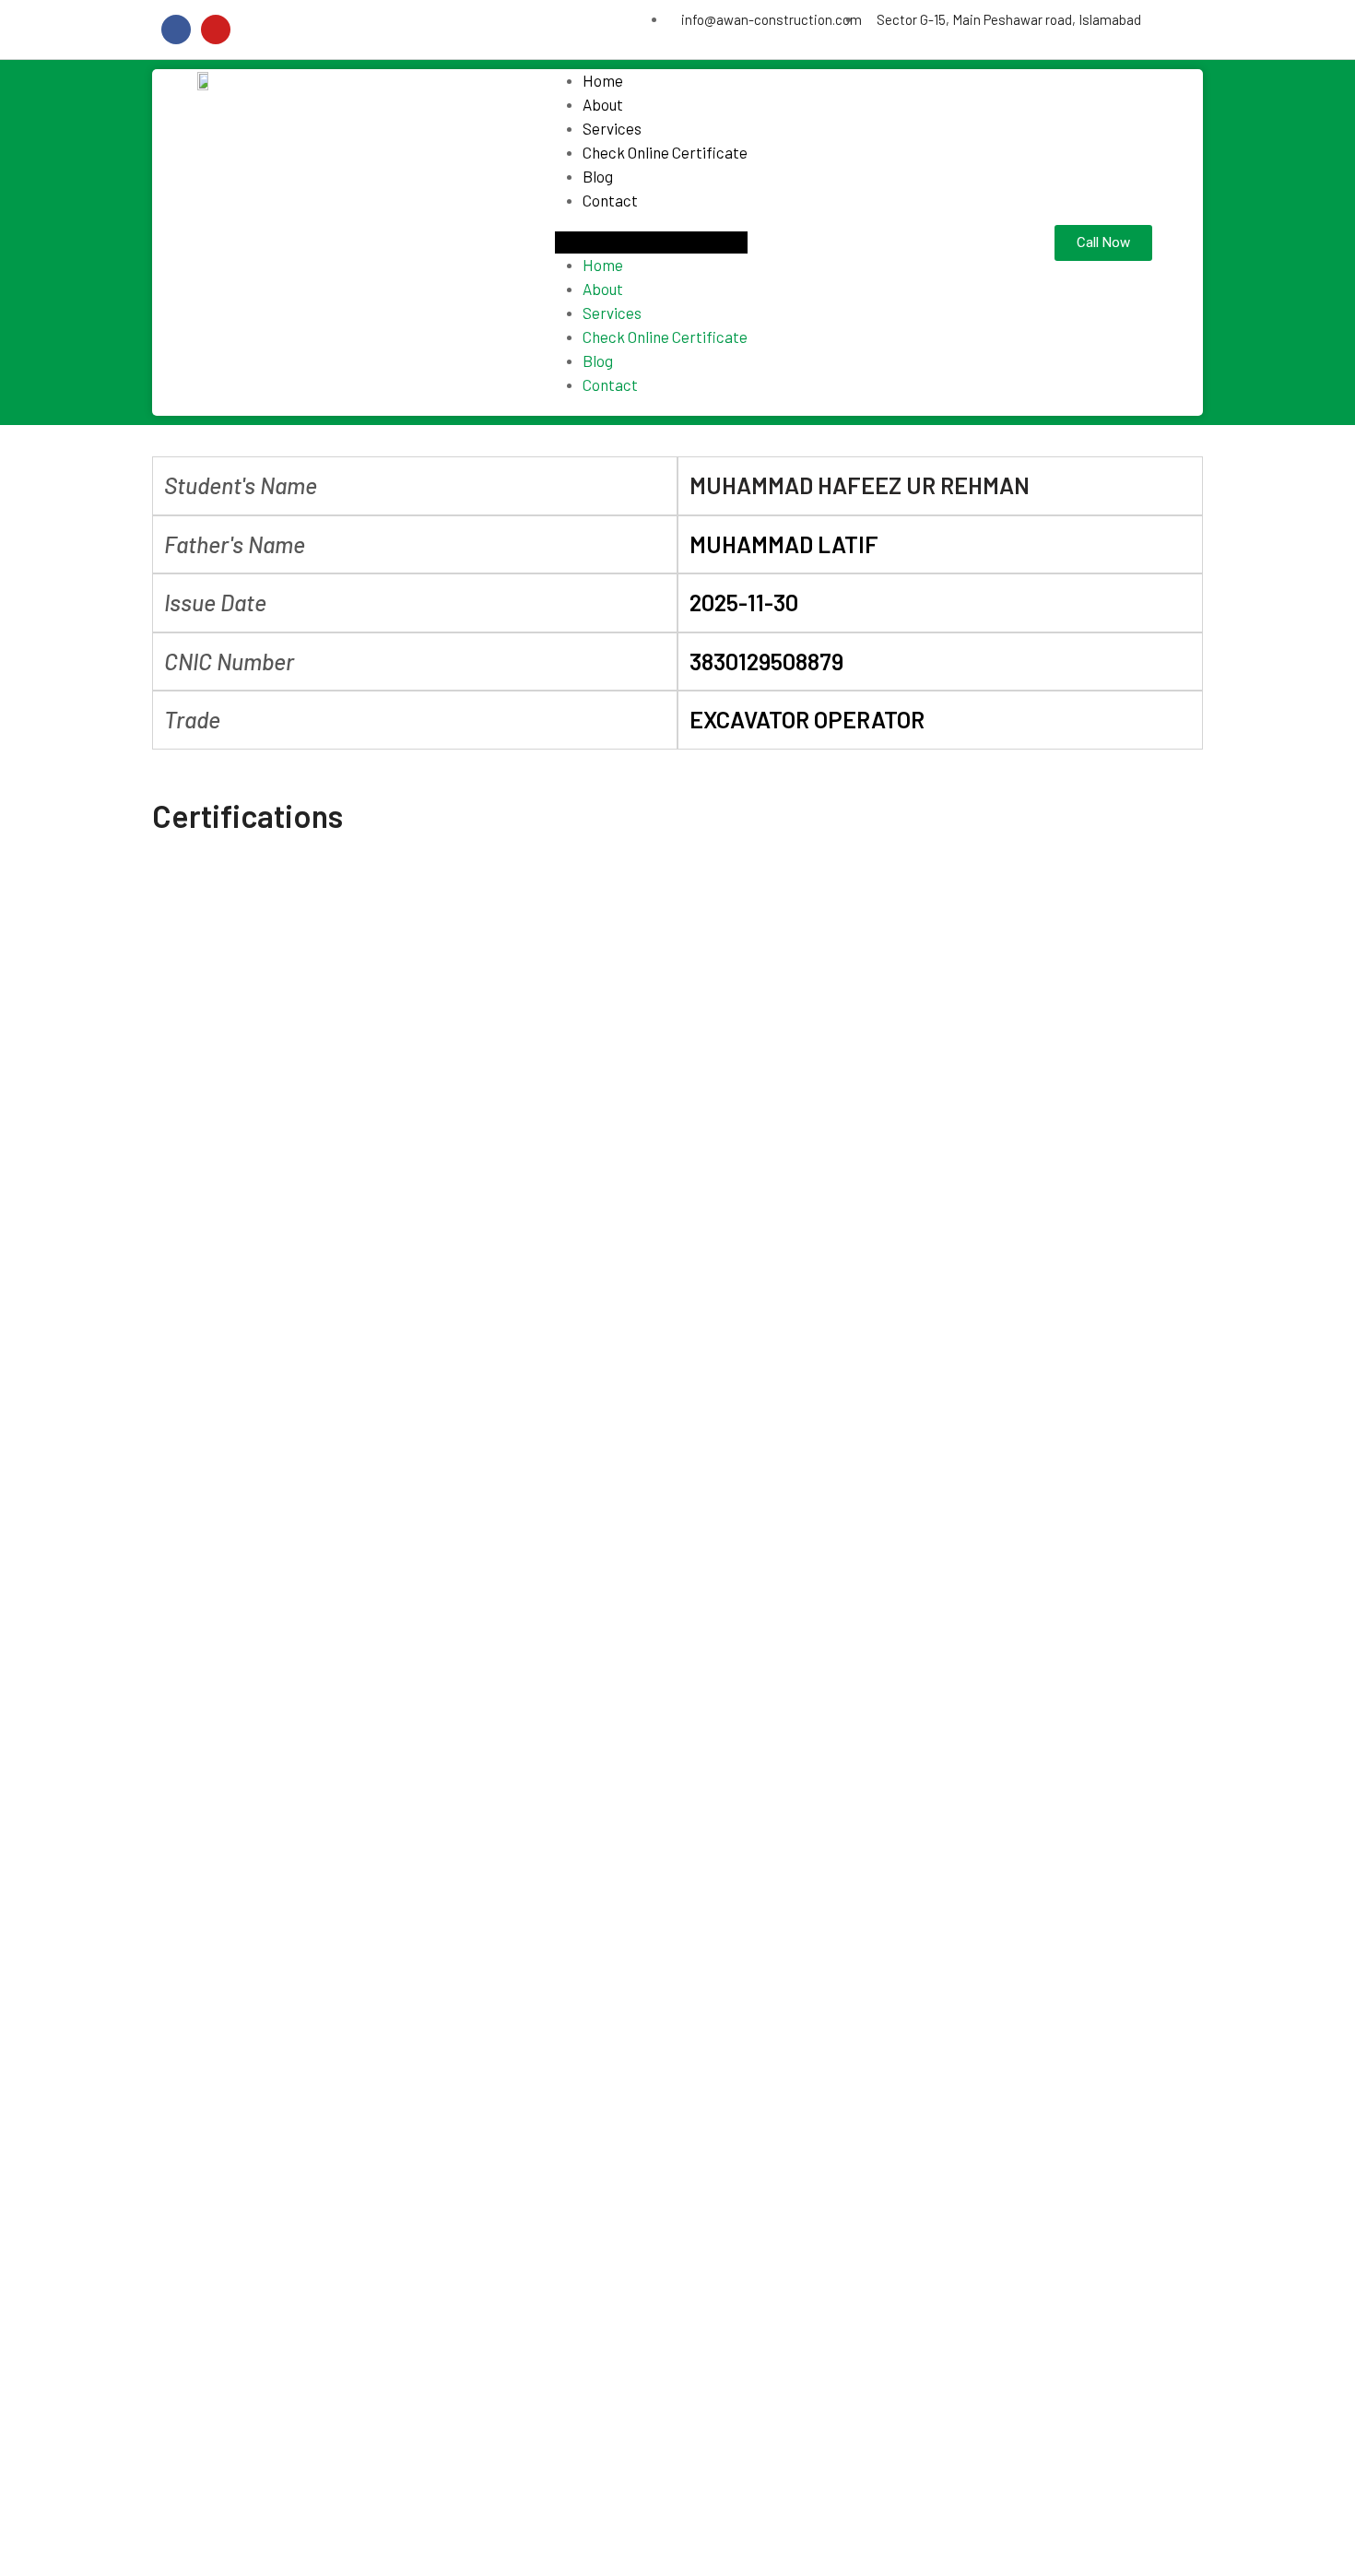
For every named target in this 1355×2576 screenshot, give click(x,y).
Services (612, 128)
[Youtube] (216, 30)
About (603, 104)
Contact (610, 200)
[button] (651, 242)
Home (603, 80)
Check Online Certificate (665, 152)
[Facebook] (176, 30)
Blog (598, 176)
